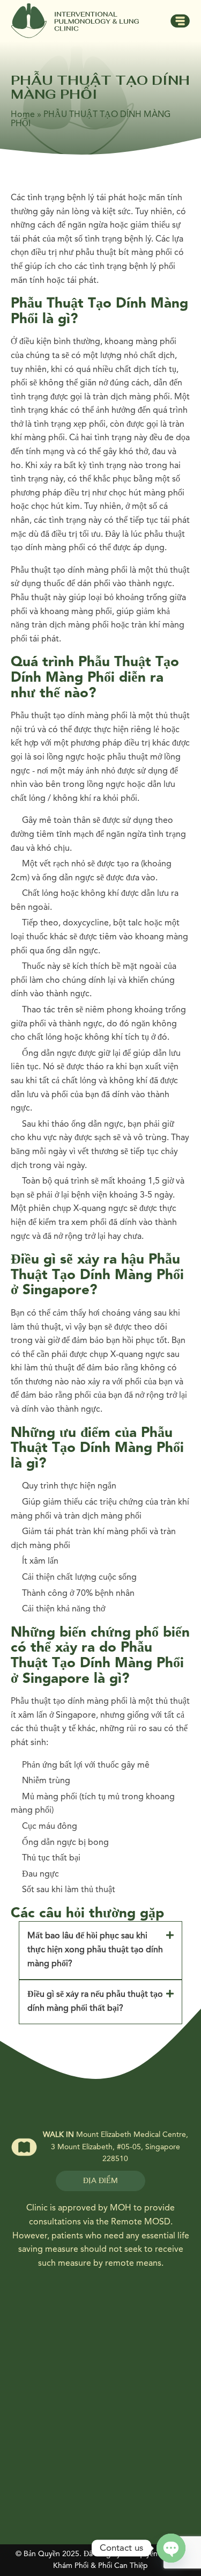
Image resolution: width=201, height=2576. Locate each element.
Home (23, 115)
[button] (100, 1950)
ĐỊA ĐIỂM (100, 2181)
